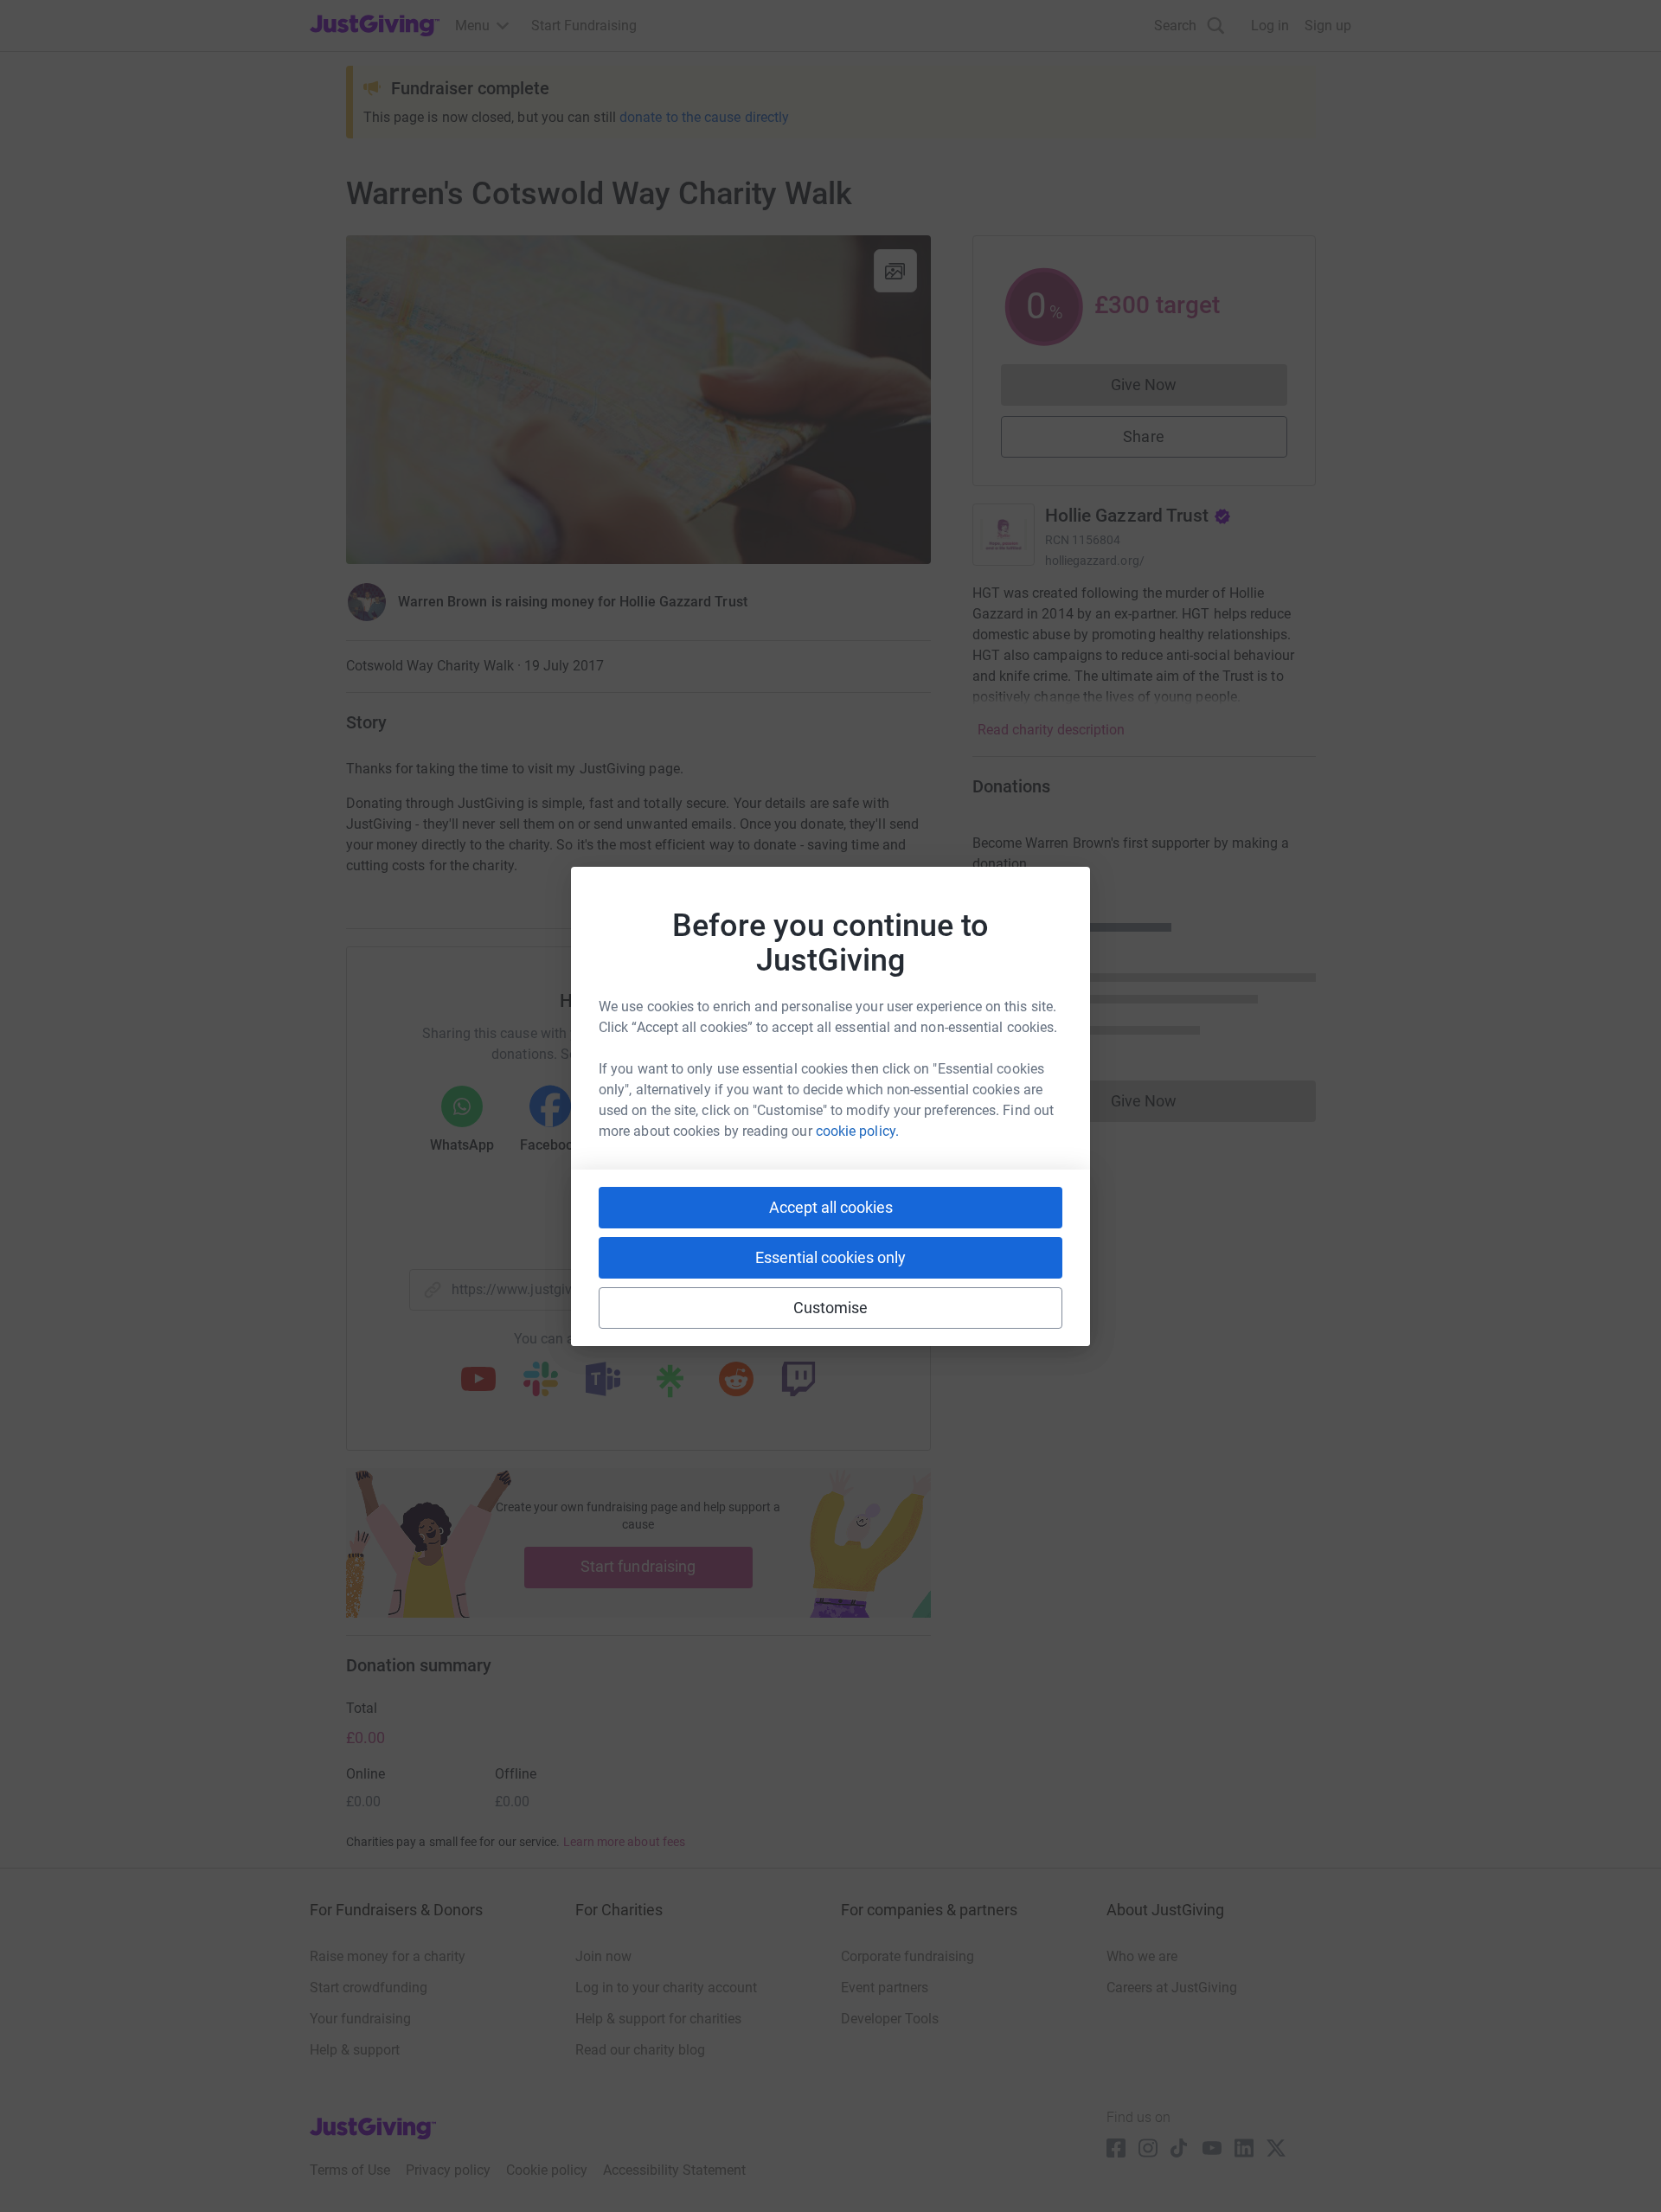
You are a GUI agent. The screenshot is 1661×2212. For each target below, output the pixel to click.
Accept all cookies (831, 1207)
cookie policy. (857, 1131)
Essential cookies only (830, 1257)
